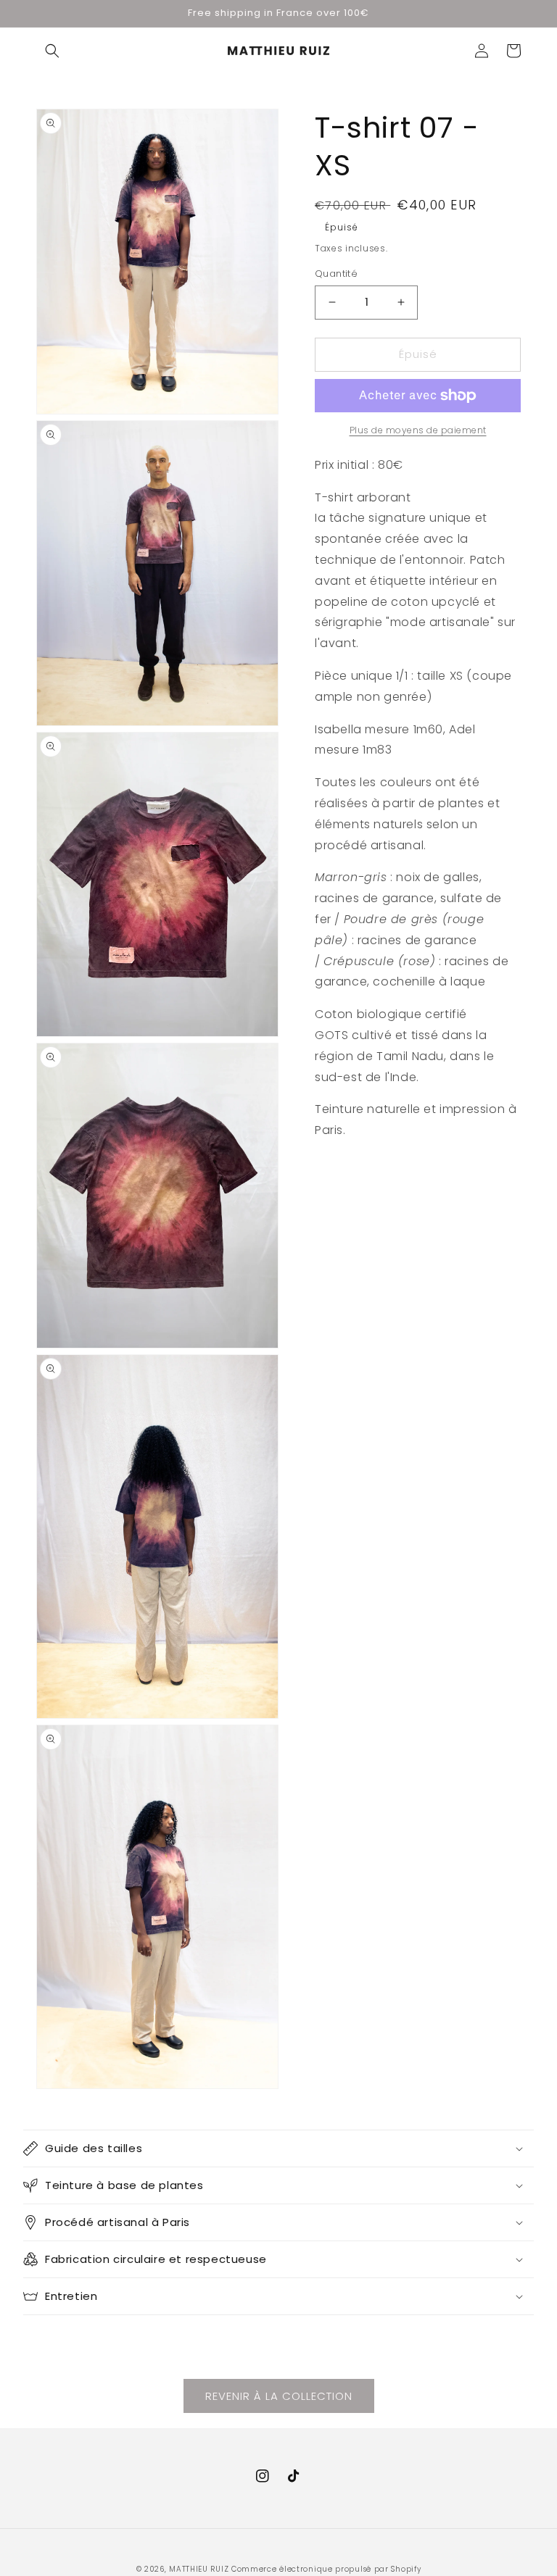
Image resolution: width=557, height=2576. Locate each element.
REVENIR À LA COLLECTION (279, 2396)
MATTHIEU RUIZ (199, 2569)
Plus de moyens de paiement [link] (418, 430)
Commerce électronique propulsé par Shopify (326, 2569)
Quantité (336, 274)
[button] (52, 51)
